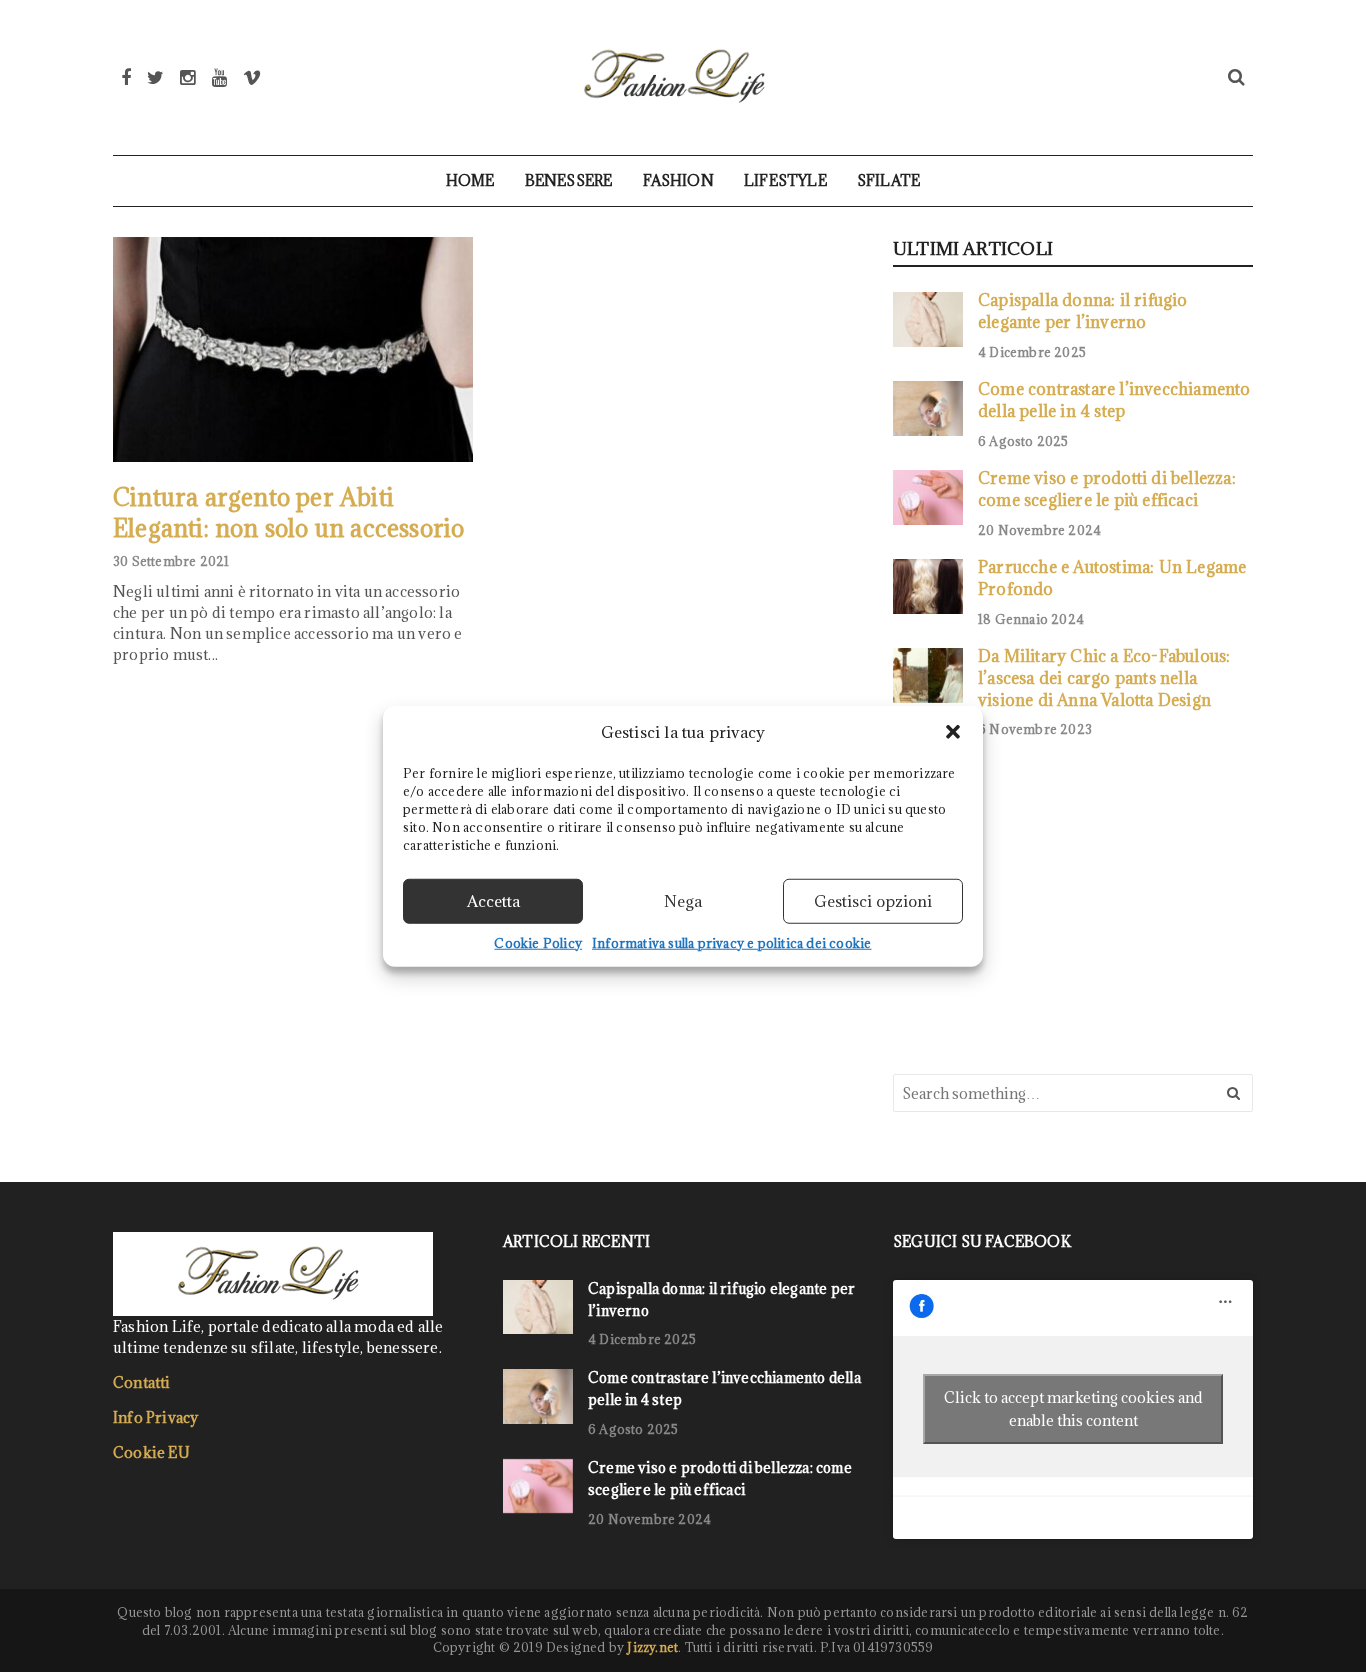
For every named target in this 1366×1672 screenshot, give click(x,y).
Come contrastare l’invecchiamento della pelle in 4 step (1114, 399)
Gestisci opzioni (873, 901)
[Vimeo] (252, 77)
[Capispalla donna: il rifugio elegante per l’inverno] (928, 319)
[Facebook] (126, 77)
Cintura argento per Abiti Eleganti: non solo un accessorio (288, 512)
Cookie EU (151, 1452)
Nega (683, 901)
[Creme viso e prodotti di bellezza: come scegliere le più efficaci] (928, 497)
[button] (953, 732)
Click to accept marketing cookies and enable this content (1073, 1409)
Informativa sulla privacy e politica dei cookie (731, 942)
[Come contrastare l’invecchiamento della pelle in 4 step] (928, 408)
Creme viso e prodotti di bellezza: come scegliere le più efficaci (1107, 488)
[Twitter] (155, 77)
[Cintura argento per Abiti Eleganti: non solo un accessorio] (293, 349)
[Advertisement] (1043, 904)
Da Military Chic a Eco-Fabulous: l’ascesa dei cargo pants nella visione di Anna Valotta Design (1104, 677)
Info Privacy (155, 1417)
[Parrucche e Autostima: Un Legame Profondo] (928, 586)
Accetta (493, 901)
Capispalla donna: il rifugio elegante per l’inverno (1083, 310)
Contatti (142, 1382)
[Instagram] (187, 77)
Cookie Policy (538, 942)
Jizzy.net (652, 1647)
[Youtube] (219, 77)
